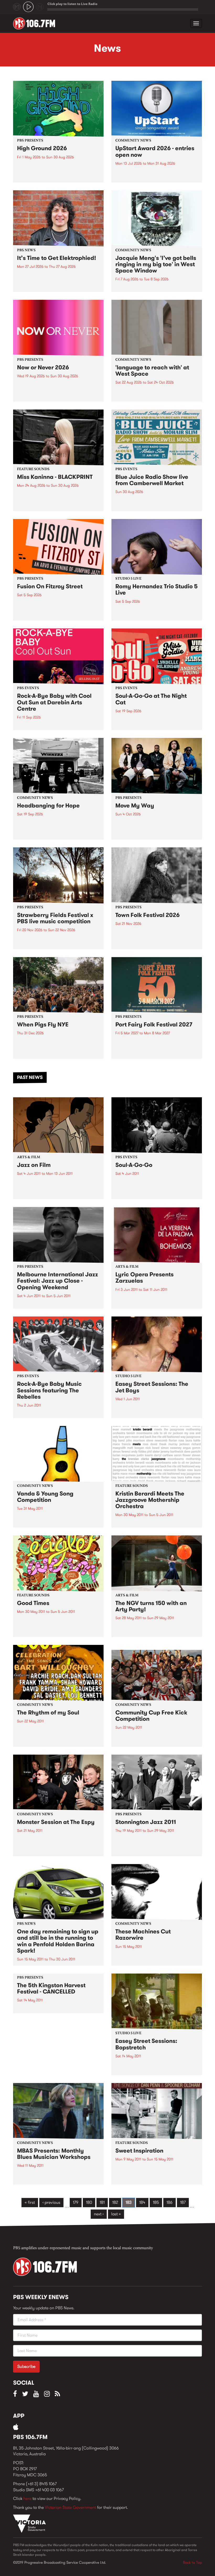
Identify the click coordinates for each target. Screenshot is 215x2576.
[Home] (36, 23)
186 (170, 2202)
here (27, 2498)
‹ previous (51, 2202)
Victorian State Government (70, 2507)
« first (30, 2202)
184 (142, 2202)
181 (102, 2202)
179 (76, 2202)
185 (156, 2202)
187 (183, 2202)
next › (99, 2214)
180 (89, 2202)
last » (116, 2214)
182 (115, 2202)
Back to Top (192, 2562)
